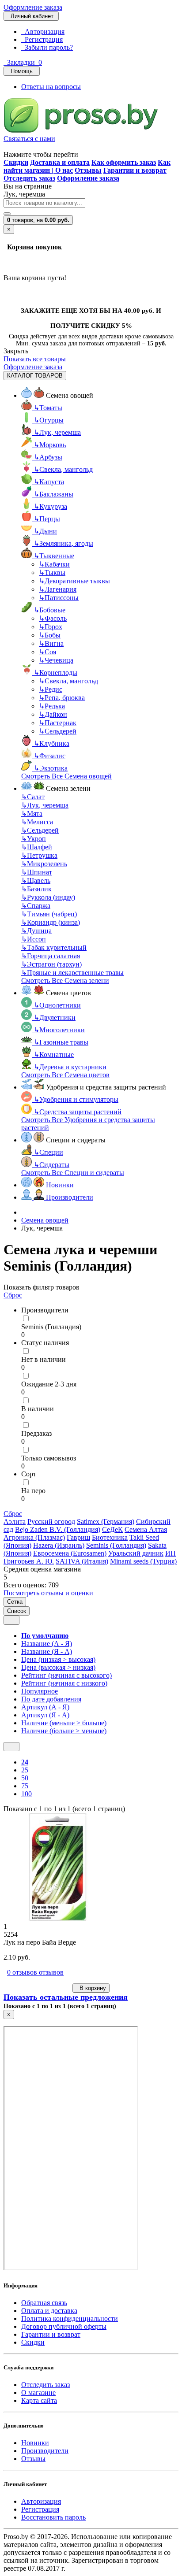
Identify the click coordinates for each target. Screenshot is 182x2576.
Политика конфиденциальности (70, 2318)
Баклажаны (53, 494)
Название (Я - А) (47, 1651)
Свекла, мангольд (63, 469)
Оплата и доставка (49, 2311)
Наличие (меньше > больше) (64, 1723)
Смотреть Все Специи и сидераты (73, 1173)
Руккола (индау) (48, 897)
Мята (32, 814)
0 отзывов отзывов (35, 1972)
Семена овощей (45, 1220)
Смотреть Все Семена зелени (65, 980)
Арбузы (48, 457)
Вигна (51, 643)
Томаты (48, 408)
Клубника (51, 743)
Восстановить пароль (53, 2517)
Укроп (34, 839)
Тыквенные (54, 556)
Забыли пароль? (47, 47)
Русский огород (51, 1522)
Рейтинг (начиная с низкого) (64, 1683)
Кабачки (54, 564)
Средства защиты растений (78, 1112)
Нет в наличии (44, 1359)
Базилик (36, 889)
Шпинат (37, 872)
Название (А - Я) (47, 1644)
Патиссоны (59, 598)
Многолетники (59, 1030)
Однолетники (57, 1005)
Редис (51, 689)
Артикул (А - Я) (45, 1707)
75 (25, 1786)
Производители (45, 2451)
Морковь (50, 445)
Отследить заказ (45, 2385)
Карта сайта (39, 2400)
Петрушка (39, 855)
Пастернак (58, 723)
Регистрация (42, 39)
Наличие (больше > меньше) (64, 1731)
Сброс (13, 1295)
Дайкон (53, 714)
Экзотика (51, 768)
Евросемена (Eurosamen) (70, 1553)
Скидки (33, 2342)
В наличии (38, 1409)
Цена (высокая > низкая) (58, 1667)
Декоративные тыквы (74, 581)
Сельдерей (58, 731)
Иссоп (34, 939)
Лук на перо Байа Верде (40, 1942)
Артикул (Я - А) (45, 1715)
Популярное (40, 1691)
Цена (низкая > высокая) (58, 1659)
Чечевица (56, 660)
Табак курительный (54, 947)
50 (25, 1778)
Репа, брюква (62, 698)
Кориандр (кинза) (51, 922)
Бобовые (49, 610)
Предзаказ (36, 1433)
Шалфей (37, 847)
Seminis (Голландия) (51, 1327)
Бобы (50, 635)
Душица (36, 931)
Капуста (49, 482)
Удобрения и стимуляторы (76, 1099)
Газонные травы (61, 1042)
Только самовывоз (49, 1458)
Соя (47, 652)
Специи (48, 1152)
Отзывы (33, 2459)
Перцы (47, 519)
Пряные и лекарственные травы (72, 973)
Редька (52, 706)
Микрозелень (44, 864)
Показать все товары (35, 359)
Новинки (35, 2443)
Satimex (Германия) (106, 1522)
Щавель (36, 880)
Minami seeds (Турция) (143, 1561)
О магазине (38, 2393)
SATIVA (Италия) (82, 1561)
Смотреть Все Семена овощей (66, 776)
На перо (33, 1491)
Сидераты (51, 1165)
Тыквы (52, 573)
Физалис (49, 756)
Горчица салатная (51, 956)
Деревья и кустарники (70, 1067)
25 (25, 1770)
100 (27, 1794)
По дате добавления (51, 1699)
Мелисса (37, 822)
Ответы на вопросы (51, 87)
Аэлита (15, 1522)
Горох (51, 627)
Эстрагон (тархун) (51, 964)
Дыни (45, 531)
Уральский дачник (136, 1553)
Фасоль (53, 618)
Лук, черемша (57, 432)
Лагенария (58, 589)
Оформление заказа (33, 7)
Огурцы (49, 420)
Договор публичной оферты (64, 2326)
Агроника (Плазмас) (34, 1537)
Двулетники (55, 1017)
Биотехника (110, 1537)
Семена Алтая (146, 1529)
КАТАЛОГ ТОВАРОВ (35, 376)
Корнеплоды (55, 673)
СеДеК (112, 1529)
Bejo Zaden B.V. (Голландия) (58, 1529)
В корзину (91, 1988)
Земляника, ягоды (63, 543)
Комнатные (54, 1054)
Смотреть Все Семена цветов (65, 1075)
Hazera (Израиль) (59, 1545)
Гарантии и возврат (51, 2334)
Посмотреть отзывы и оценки (48, 1593)
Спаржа (36, 906)
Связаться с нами (29, 139)
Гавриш (78, 1537)
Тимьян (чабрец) (49, 914)
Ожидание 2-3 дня (49, 1384)
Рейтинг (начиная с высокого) (66, 1675)
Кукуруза (50, 506)
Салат (33, 797)
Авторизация (43, 32)
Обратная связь (44, 2303)
